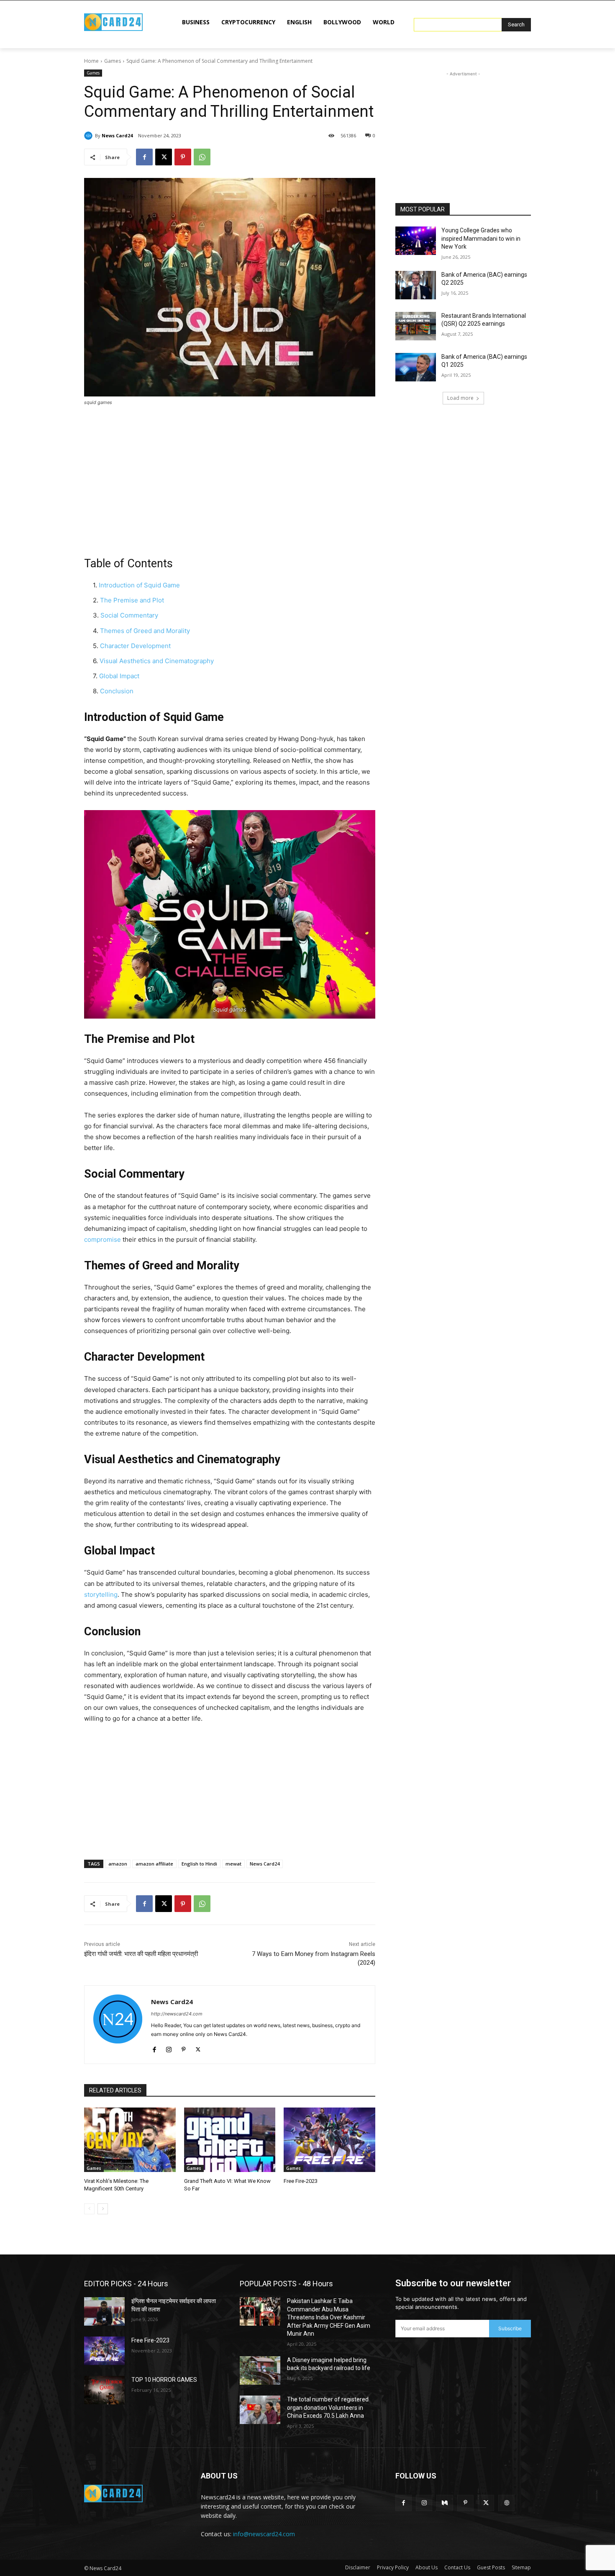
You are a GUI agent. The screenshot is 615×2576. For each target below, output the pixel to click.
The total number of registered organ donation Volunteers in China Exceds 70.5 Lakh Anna (328, 2407)
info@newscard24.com (264, 2534)
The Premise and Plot (132, 600)
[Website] (506, 2503)
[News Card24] (90, 136)
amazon (118, 1864)
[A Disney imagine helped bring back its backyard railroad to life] (260, 2370)
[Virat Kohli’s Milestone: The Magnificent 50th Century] (130, 2140)
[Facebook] (144, 157)
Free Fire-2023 (301, 2181)
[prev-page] (89, 2209)
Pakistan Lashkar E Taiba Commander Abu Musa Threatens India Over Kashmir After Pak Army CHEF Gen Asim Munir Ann (329, 2317)
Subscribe (510, 2328)
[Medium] (445, 2503)
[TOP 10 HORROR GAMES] (104, 2390)
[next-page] (103, 2209)
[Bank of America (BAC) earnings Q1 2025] (416, 367)
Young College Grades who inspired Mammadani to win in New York (481, 238)
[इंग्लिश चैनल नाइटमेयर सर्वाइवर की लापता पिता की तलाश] (104, 2311)
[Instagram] (169, 2047)
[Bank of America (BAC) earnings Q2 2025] (416, 285)
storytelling (101, 1594)
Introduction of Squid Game (139, 585)
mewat (233, 1864)
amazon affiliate (154, 1864)
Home (91, 61)
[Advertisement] (230, 476)
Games (113, 61)
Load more (460, 398)
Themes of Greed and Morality (145, 631)
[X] (164, 157)
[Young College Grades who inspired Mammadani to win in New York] (416, 241)
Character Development (135, 646)
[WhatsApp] (202, 157)
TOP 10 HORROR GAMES (164, 2380)
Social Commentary (129, 615)
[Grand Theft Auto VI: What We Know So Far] (230, 2140)
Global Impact (119, 676)
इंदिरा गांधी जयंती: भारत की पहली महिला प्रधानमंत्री (141, 1954)
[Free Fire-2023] (329, 2140)
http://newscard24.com (177, 2014)
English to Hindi (199, 1864)
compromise (102, 1239)
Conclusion (117, 691)
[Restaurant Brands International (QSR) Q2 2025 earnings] (416, 326)
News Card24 (117, 135)
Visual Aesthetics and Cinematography (157, 661)
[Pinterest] (183, 157)
